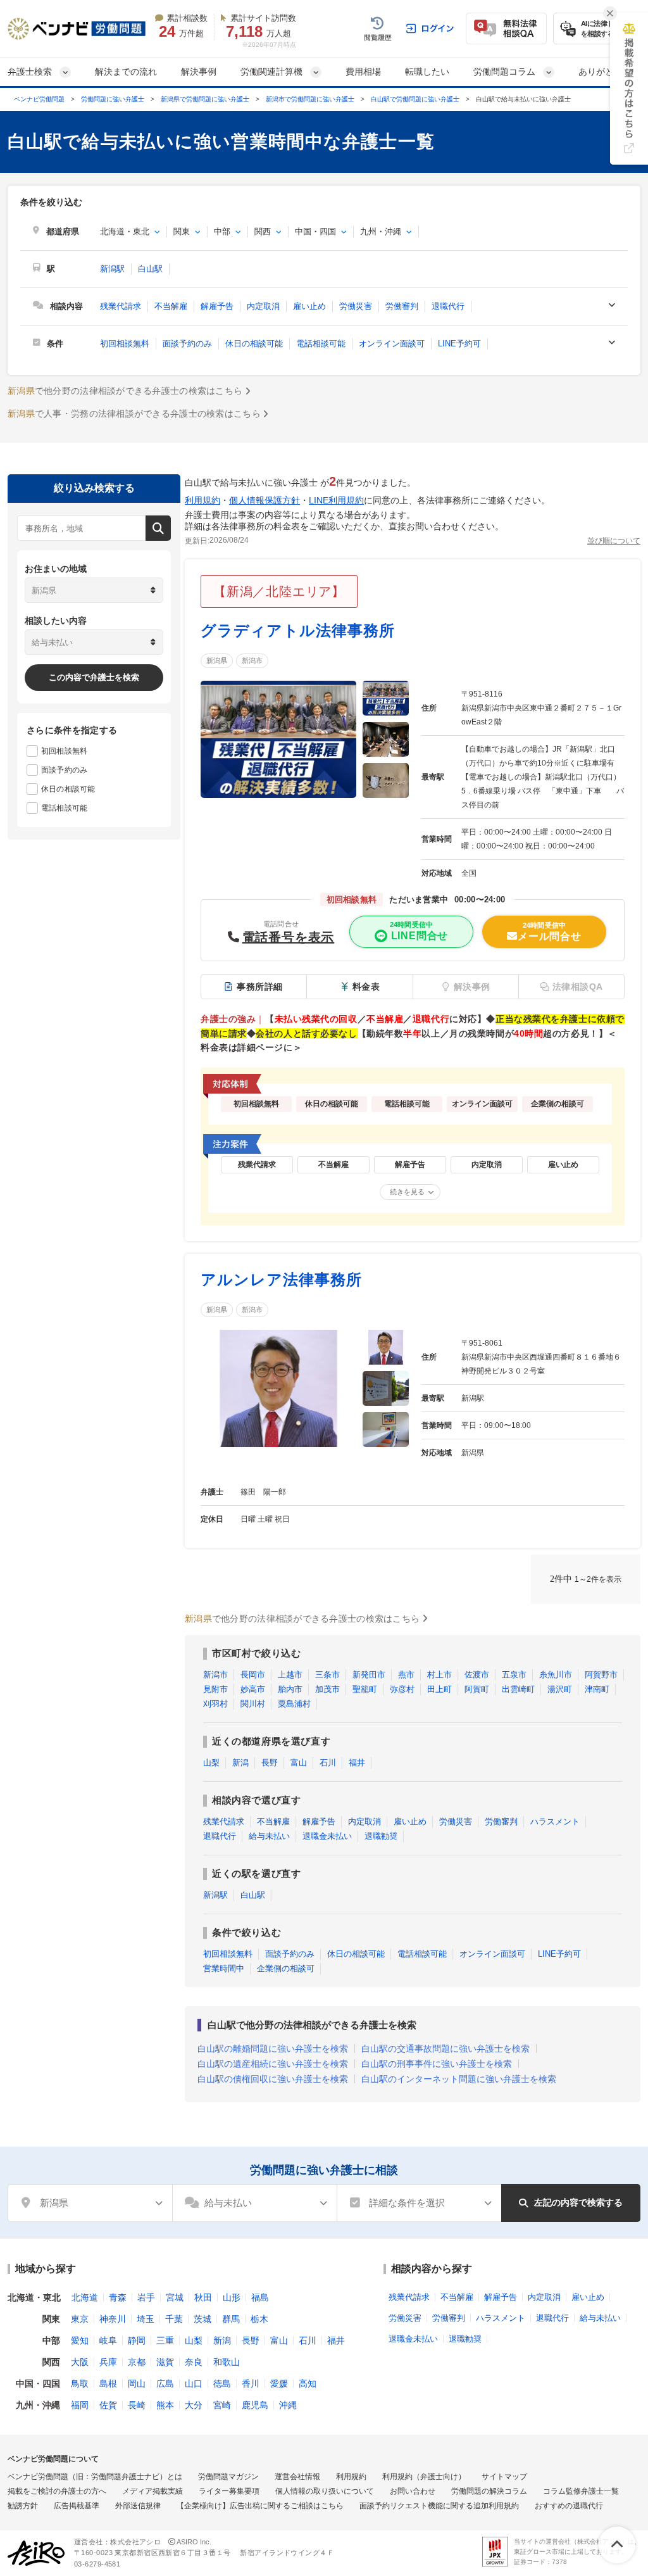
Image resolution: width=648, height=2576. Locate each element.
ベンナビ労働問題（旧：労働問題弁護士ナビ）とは (95, 2477)
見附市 (215, 1689)
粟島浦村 (294, 1704)
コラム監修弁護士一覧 (581, 2491)
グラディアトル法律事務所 (298, 630)
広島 (165, 2383)
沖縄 (288, 2405)
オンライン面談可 (392, 344)
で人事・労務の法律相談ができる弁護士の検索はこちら (134, 414)
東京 (80, 2319)
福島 (260, 2297)
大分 (194, 2405)
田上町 (439, 1689)
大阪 (80, 2362)
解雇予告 (217, 306)
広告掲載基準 (77, 2506)
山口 (194, 2383)
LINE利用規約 (336, 500)
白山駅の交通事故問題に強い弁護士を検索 (445, 2049)
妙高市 (253, 1689)
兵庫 (108, 2362)
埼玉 (146, 2319)
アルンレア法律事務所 (281, 1279)
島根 (108, 2383)
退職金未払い (327, 1836)
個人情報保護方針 (265, 500)
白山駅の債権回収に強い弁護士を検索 (273, 2079)
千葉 (174, 2319)
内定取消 (263, 306)
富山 (299, 1763)
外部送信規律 (138, 2506)
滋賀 (165, 2362)
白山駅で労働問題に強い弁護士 (415, 99)
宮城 (175, 2297)
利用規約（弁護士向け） (424, 2477)
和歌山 (227, 2362)
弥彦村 (402, 1689)
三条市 (327, 1675)
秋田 (203, 2297)
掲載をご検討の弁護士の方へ (57, 2491)
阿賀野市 (601, 1675)
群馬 (231, 2319)
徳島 (222, 2383)
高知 (308, 2383)
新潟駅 (112, 269)
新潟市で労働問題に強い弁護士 (310, 99)
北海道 (85, 2297)
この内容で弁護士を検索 (94, 677)
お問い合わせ (413, 2491)
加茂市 (327, 1689)
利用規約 (202, 500)
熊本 (165, 2405)
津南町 (597, 1689)
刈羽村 (215, 1704)
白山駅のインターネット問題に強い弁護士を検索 (459, 2079)
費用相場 (363, 72)
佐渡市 (477, 1675)
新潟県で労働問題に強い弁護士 (205, 99)
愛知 (80, 2340)
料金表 (366, 987)
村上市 (439, 1675)
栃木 (259, 2319)
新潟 (240, 1763)
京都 (137, 2362)
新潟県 (217, 660)
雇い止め (309, 306)
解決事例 (199, 72)
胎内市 (290, 1689)
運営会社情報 (297, 2477)
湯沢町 (560, 1689)
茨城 (202, 2319)
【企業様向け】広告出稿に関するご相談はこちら (260, 2506)
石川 (328, 1763)
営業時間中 (224, 1968)
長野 (270, 1763)
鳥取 (80, 2383)
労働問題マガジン (228, 2477)
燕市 (406, 1675)
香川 (251, 2383)
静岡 (137, 2340)
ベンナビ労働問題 (39, 99)
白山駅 (150, 269)
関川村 (253, 1704)
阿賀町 (477, 1689)
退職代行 (448, 306)
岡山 (137, 2383)
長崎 (137, 2405)
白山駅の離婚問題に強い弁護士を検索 (273, 2049)
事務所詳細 (260, 987)
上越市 (290, 1675)
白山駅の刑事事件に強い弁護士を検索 (437, 2064)
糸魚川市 (556, 1675)
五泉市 (514, 1675)
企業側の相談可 (286, 1968)
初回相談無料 (125, 344)
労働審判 (402, 306)
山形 (232, 2297)
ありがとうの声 (609, 72)
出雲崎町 (518, 1689)
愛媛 (279, 2383)
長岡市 (253, 1675)
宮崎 (222, 2405)
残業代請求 (121, 306)
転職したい (427, 72)
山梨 (211, 1763)
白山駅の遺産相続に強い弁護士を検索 (273, 2064)
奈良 (194, 2362)
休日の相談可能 (254, 344)
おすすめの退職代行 (569, 2506)
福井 (357, 1763)
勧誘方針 (23, 2506)
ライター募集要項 (229, 2491)
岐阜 (108, 2340)
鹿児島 (255, 2405)
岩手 (146, 2297)
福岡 (80, 2405)
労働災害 (356, 306)
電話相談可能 (321, 344)
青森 (118, 2297)
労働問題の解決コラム (489, 2491)
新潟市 (252, 660)
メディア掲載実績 (153, 2491)
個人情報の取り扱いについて (325, 2491)
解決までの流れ (126, 72)
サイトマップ (504, 2477)
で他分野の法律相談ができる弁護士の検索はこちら (125, 391)
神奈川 (113, 2319)
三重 (165, 2340)
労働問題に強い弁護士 (113, 99)
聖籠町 (365, 1689)
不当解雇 (171, 306)
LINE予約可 (459, 344)
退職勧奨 (381, 1836)
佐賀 (108, 2405)
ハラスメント (555, 1822)
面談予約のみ (187, 344)
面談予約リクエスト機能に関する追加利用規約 (439, 2506)
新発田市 (369, 1675)
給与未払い (269, 1836)
